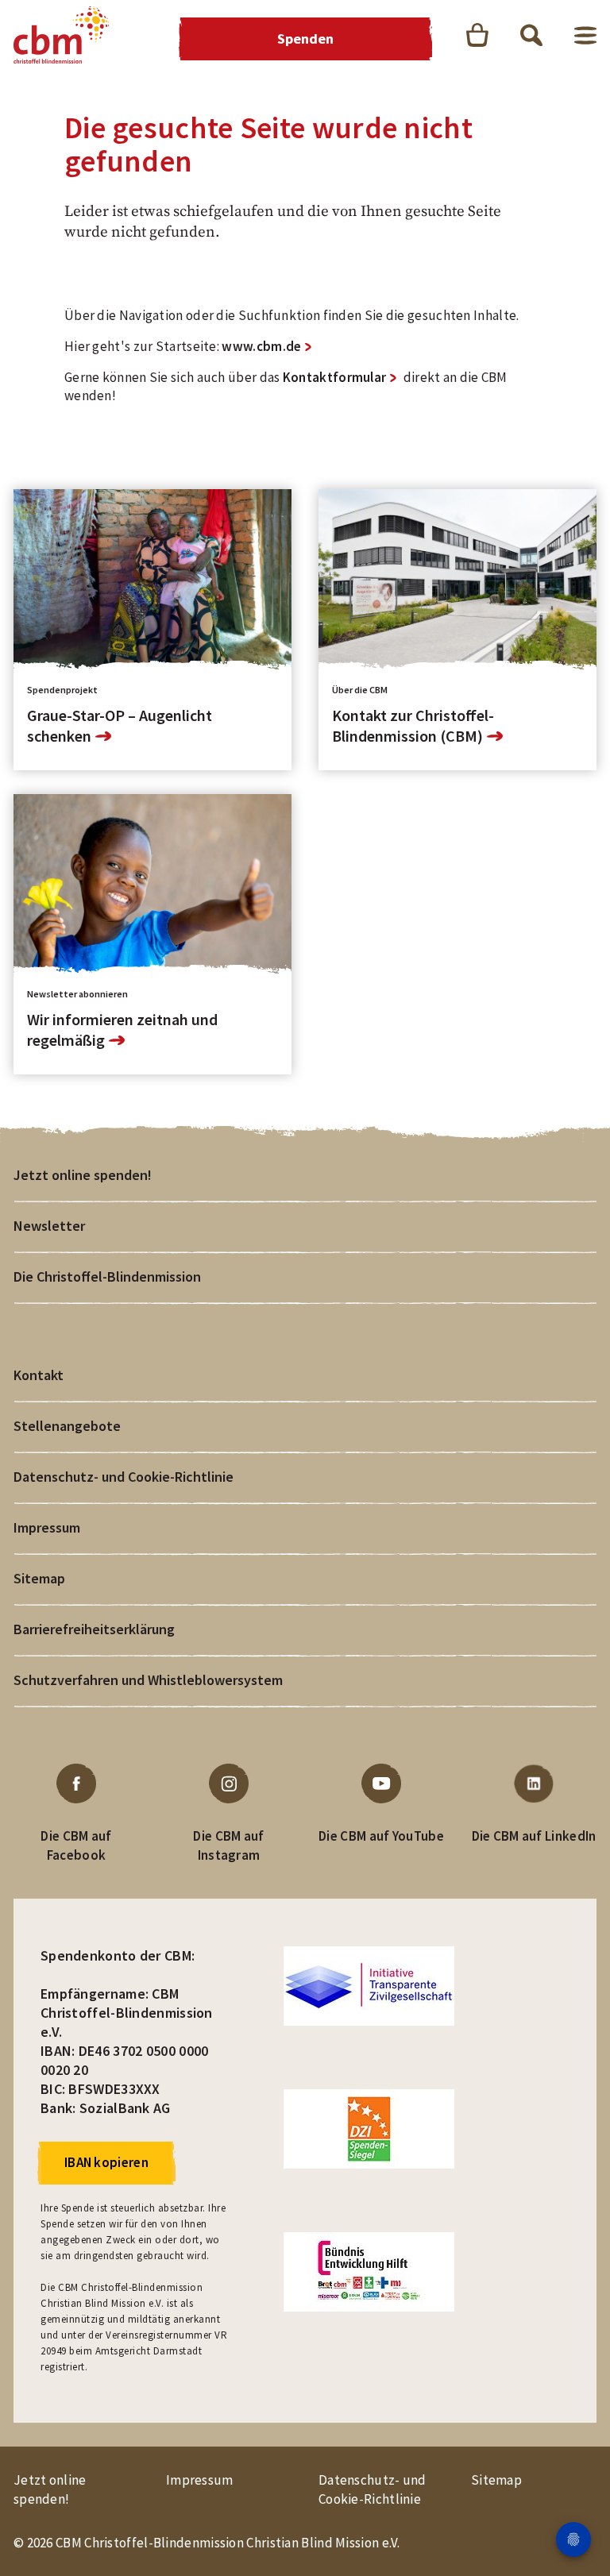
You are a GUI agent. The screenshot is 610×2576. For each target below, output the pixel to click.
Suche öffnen (531, 35)
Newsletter (49, 1226)
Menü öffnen (585, 35)
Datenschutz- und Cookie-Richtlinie (124, 1477)
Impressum (47, 1527)
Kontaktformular (335, 377)
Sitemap (39, 1578)
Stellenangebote (67, 1426)
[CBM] (61, 35)
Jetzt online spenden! (83, 1175)
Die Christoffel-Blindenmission (107, 1276)
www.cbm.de (261, 346)
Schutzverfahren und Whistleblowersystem (148, 1680)
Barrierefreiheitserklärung (94, 1629)
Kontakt (39, 1375)
